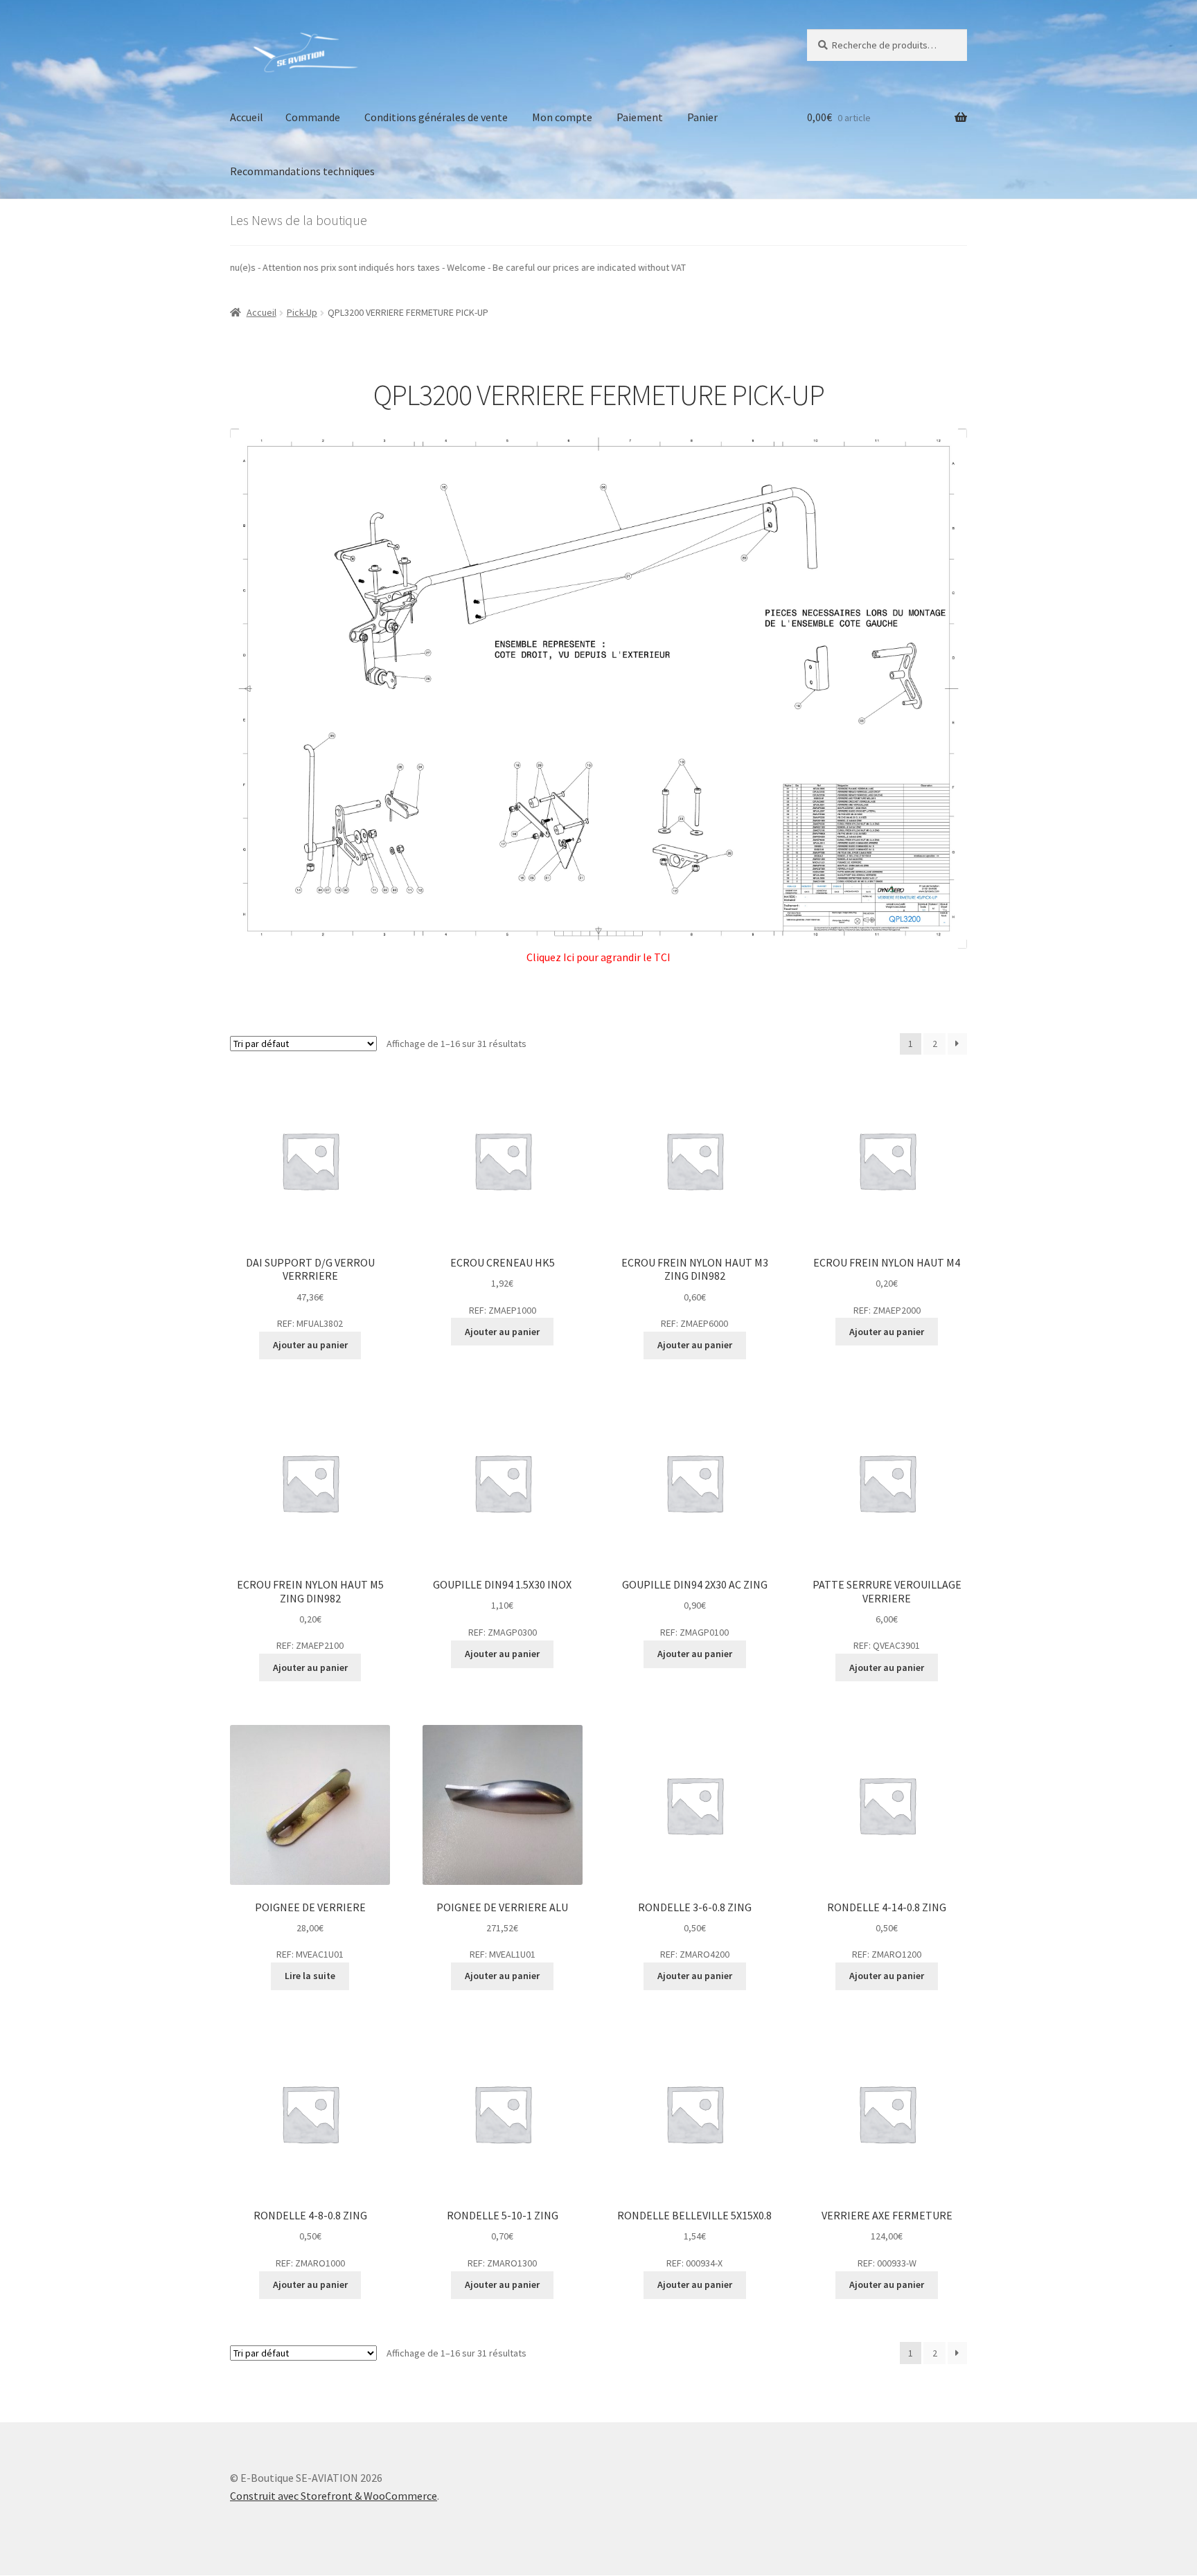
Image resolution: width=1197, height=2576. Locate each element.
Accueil (247, 117)
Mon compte (562, 117)
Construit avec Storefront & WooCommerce (334, 2496)
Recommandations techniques (302, 171)
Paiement (640, 117)
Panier (702, 117)
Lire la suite (310, 1976)
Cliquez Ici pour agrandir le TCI (598, 957)
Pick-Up (302, 312)
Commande (313, 117)
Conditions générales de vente (436, 117)
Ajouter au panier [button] (310, 1345)
